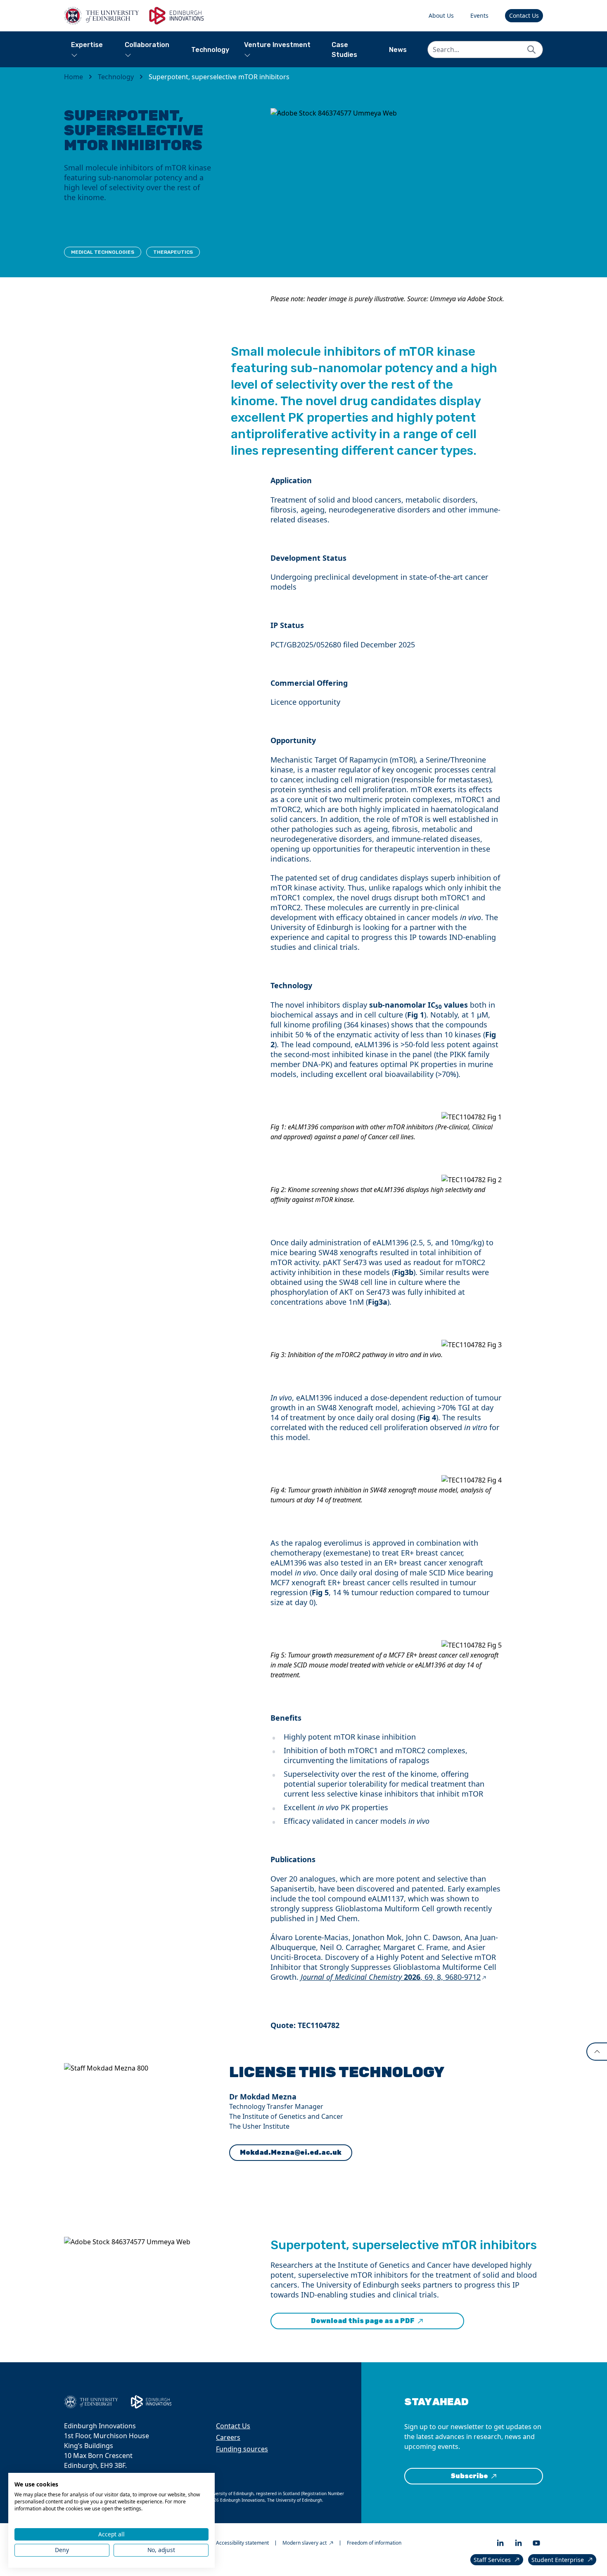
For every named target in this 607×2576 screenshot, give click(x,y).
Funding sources (242, 2449)
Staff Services (492, 2560)
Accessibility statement (242, 2543)
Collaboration (147, 45)
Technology (210, 50)
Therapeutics (173, 252)
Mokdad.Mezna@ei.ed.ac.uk (291, 2152)
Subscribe (469, 2476)
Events (479, 15)
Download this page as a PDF (363, 2321)
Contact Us (524, 15)
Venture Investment (277, 45)
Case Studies (344, 50)
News (398, 50)
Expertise (87, 45)
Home (74, 77)
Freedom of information (374, 2543)
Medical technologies (103, 252)
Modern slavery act (305, 2543)
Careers (228, 2437)
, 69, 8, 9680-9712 (391, 1977)
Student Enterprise (558, 2560)
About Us (441, 15)
